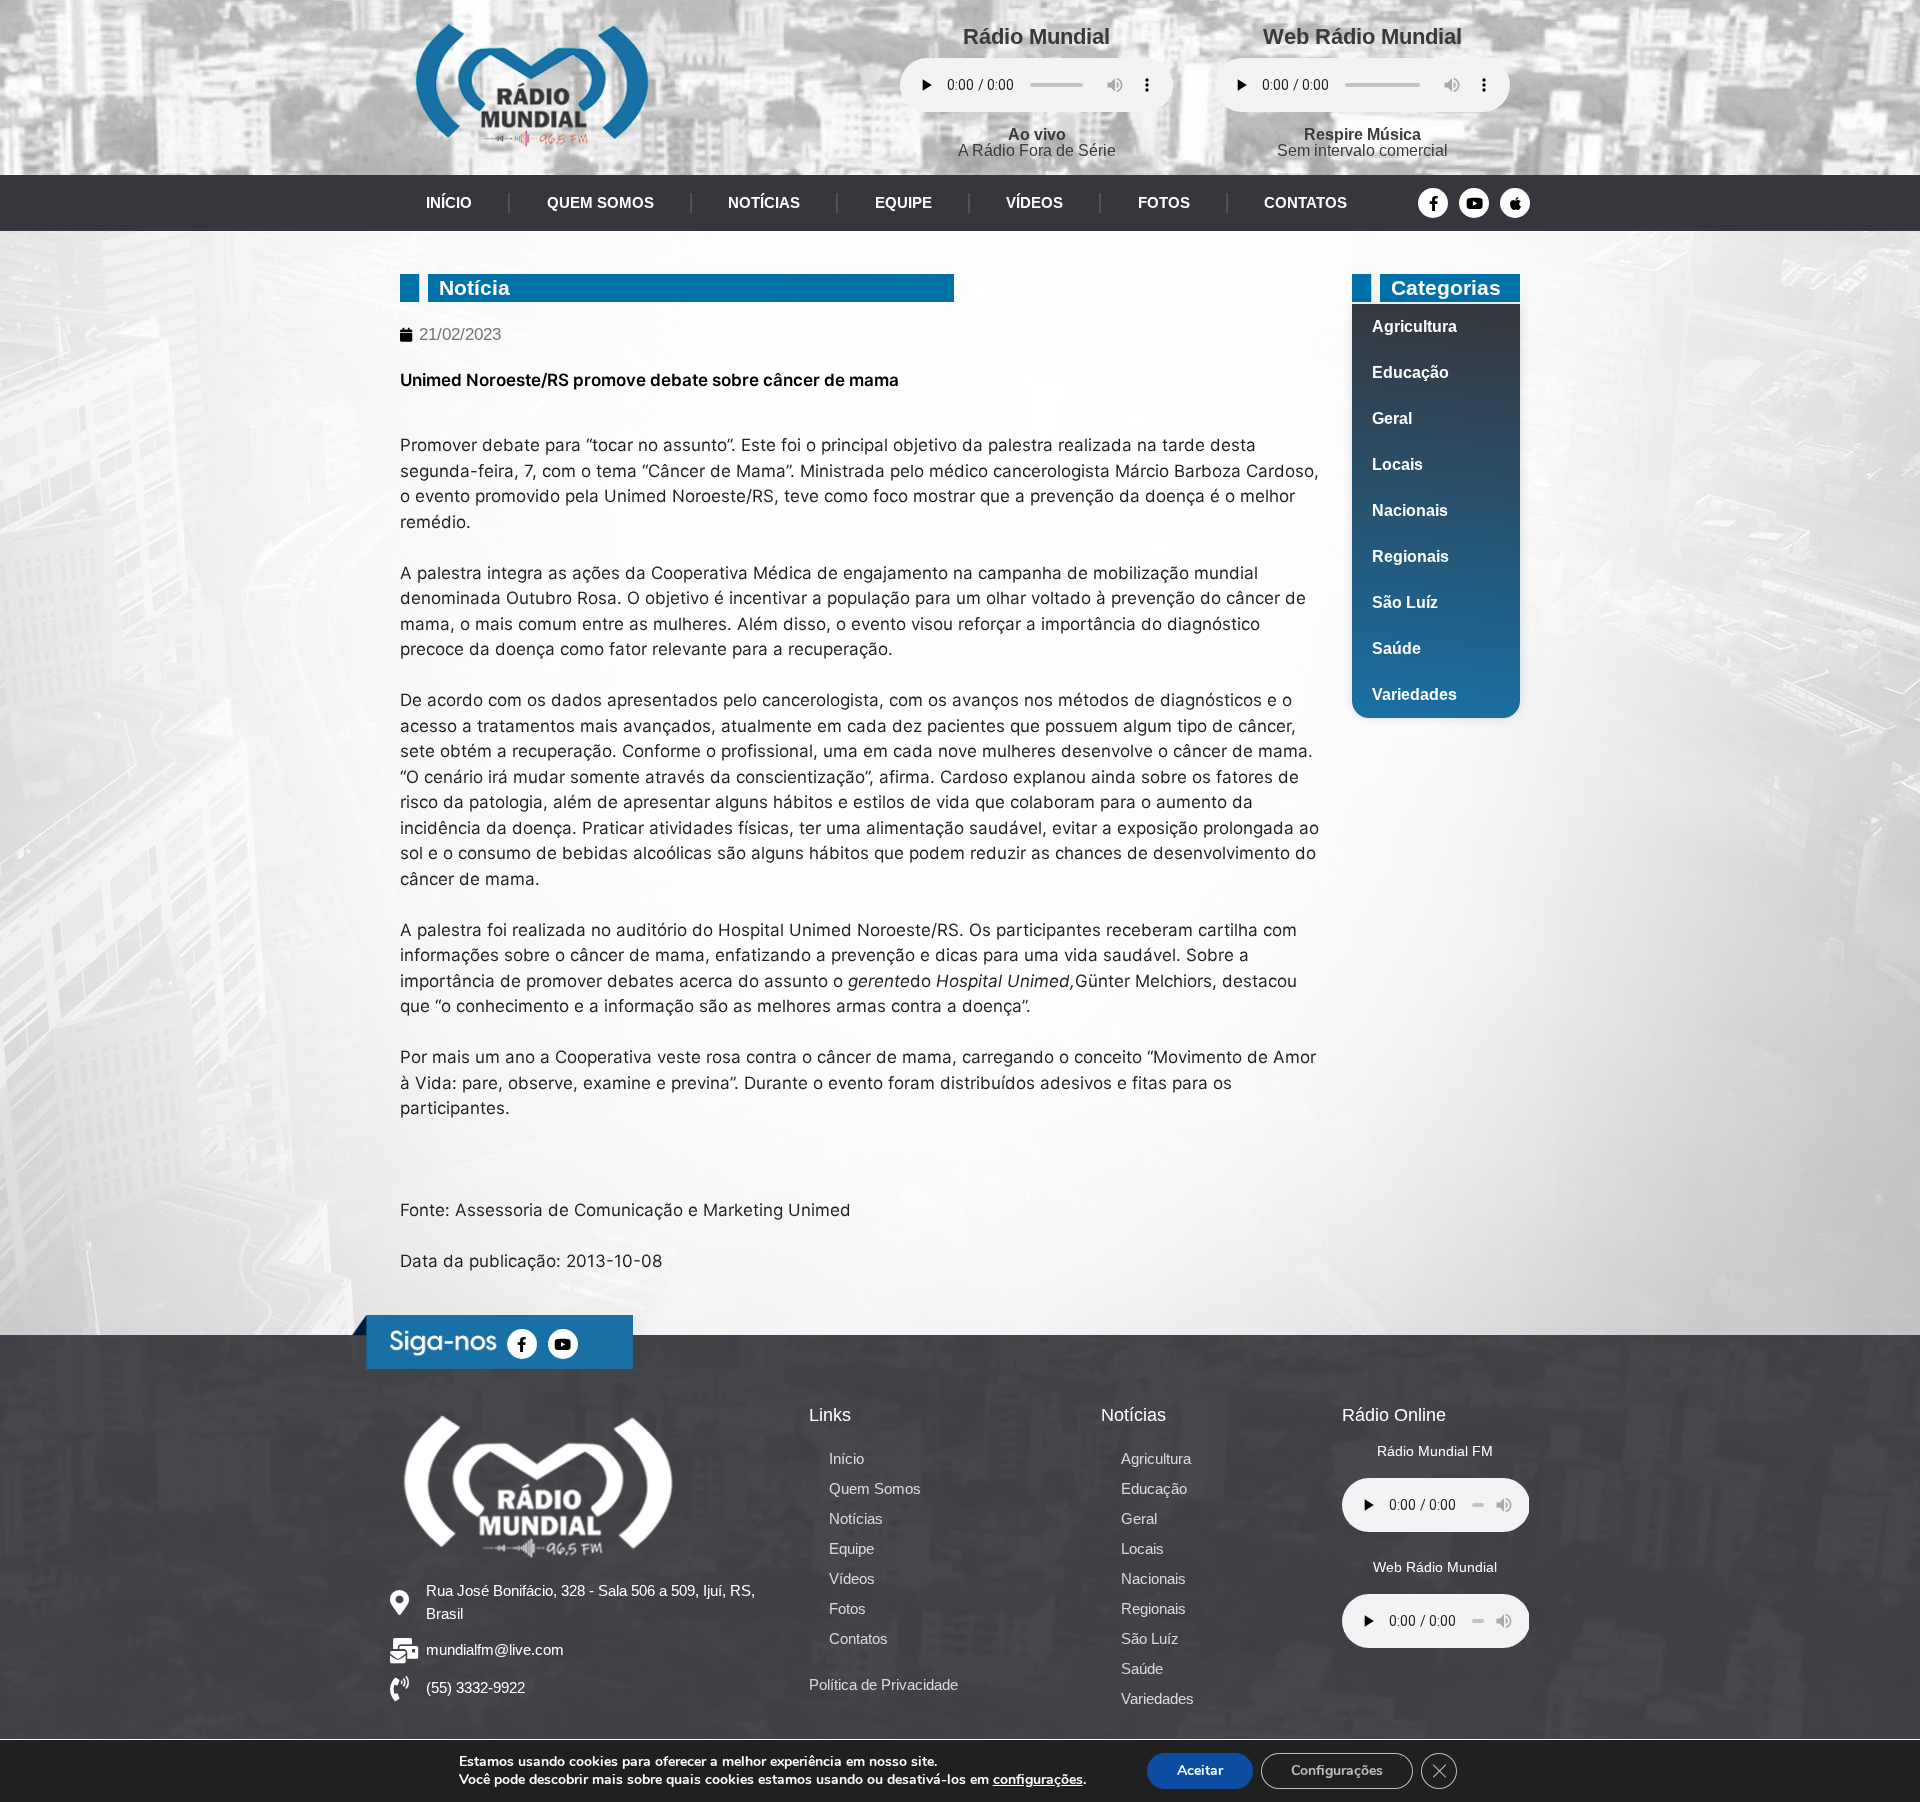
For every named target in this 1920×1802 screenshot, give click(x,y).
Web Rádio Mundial (1362, 36)
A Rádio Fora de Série (1037, 142)
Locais (1397, 464)
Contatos (1305, 202)
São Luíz (1405, 602)
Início (449, 202)
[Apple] (1515, 203)
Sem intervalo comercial (1362, 142)
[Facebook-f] (1433, 203)
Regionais (1410, 556)
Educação (1410, 372)
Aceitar (1200, 1770)
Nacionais (1410, 510)
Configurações (1337, 1770)
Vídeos (1034, 202)
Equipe (903, 202)
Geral (1392, 418)
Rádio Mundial (1036, 36)
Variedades (1414, 694)
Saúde (1396, 648)
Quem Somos (600, 202)
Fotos (1164, 202)
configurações (1038, 1780)
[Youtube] (1474, 203)
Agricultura (1414, 326)
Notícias (764, 202)
